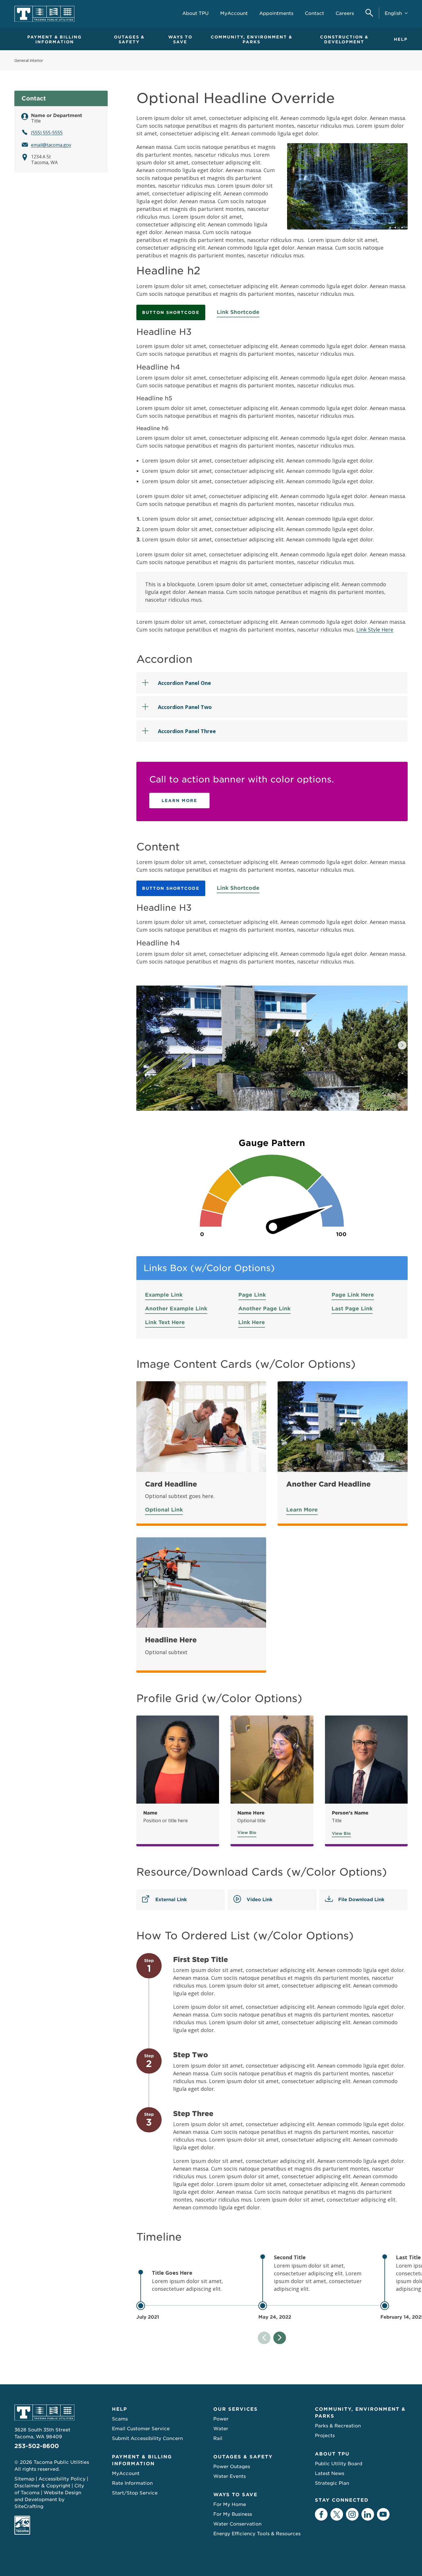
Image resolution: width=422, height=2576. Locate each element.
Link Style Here (375, 630)
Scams (120, 2419)
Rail (218, 2438)
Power (221, 2419)
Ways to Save (180, 39)
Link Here (252, 1322)
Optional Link (164, 1510)
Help (401, 39)
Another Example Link (176, 1309)
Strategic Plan (332, 2483)
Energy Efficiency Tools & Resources (257, 2534)
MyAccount (126, 2473)
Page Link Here (353, 1295)
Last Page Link (352, 1309)
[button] (402, 1045)
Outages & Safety (129, 39)
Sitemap (24, 2479)
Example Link (164, 1295)
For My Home (230, 2504)
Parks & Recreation (338, 2426)
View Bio (247, 1833)
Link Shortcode (238, 312)
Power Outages (232, 2467)
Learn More (179, 801)
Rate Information (132, 2483)
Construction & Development (344, 39)
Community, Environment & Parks (251, 39)
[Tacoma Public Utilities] (44, 14)
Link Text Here (165, 1322)
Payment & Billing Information (55, 39)
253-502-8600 (37, 2446)
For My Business (233, 2514)
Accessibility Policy (62, 2479)
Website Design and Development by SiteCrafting (48, 2500)
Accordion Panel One (184, 683)
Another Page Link (264, 1309)
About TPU (332, 2454)
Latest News (330, 2473)
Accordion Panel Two (185, 707)
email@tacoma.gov (51, 145)
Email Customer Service (141, 2429)
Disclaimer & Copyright (42, 2486)
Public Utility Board (339, 2464)
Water (221, 2429)
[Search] (369, 13)
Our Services (236, 2409)
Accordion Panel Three (187, 731)
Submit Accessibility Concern (147, 2438)
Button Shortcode (171, 312)
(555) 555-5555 (47, 133)
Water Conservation (237, 2524)
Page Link (252, 1295)
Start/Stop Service (135, 2493)
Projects (325, 2436)
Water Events (230, 2476)
